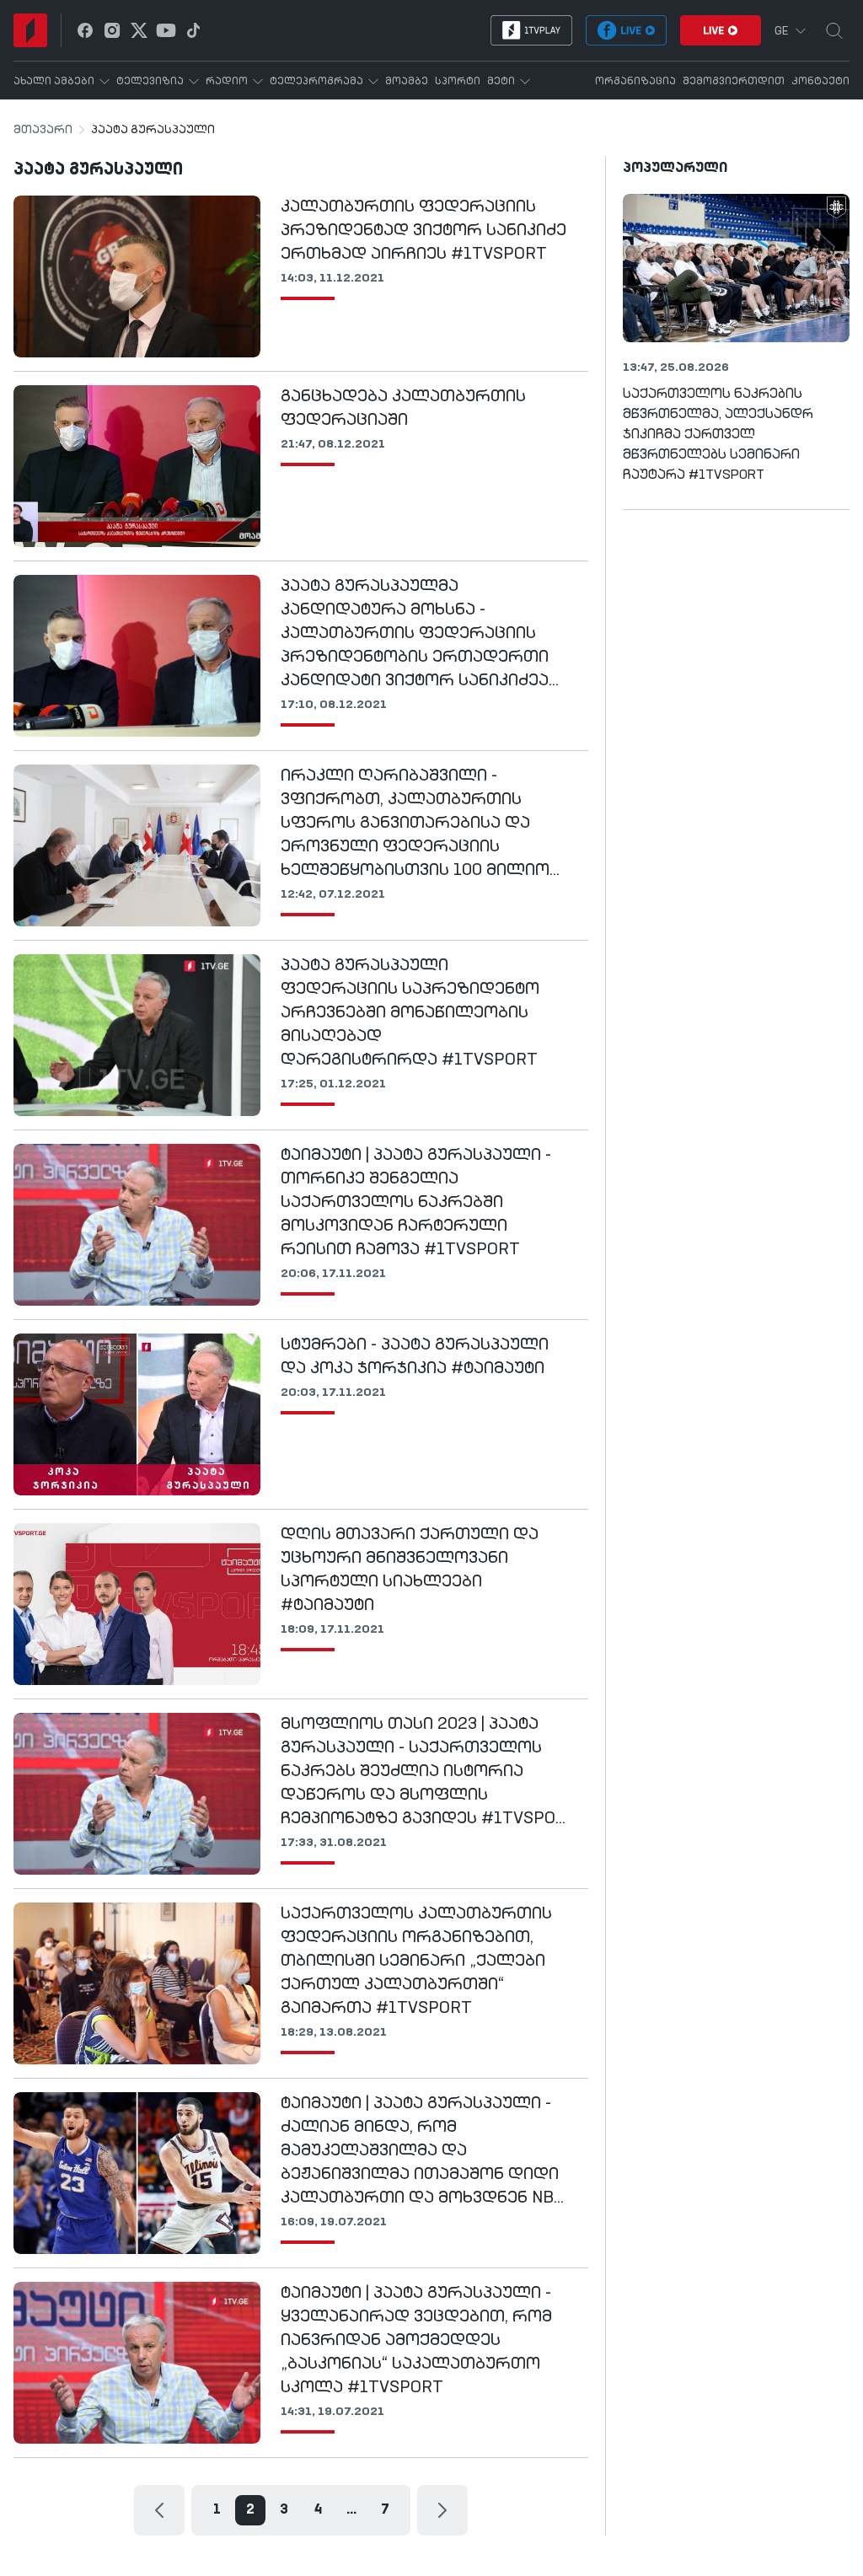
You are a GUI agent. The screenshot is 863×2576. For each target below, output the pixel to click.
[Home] (30, 30)
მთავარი (43, 130)
